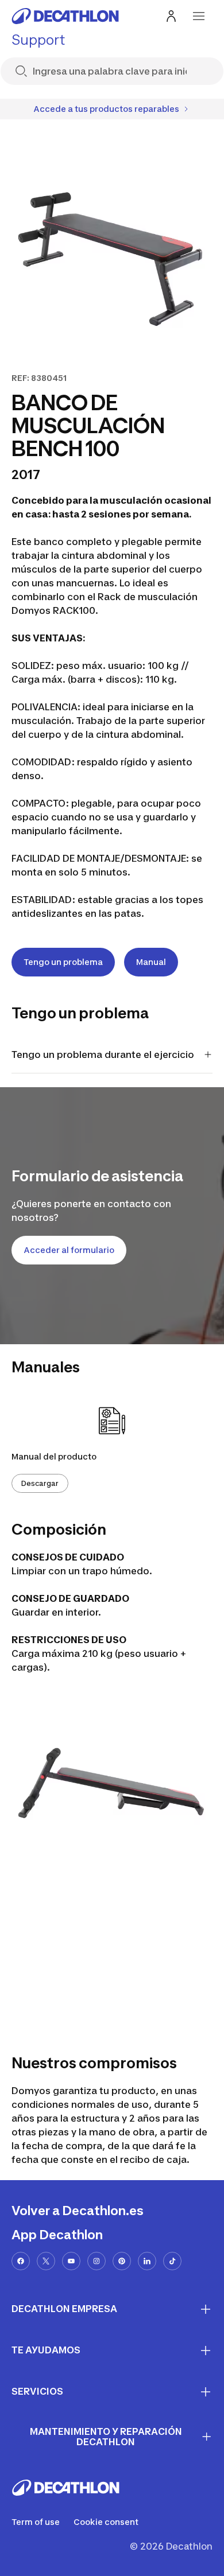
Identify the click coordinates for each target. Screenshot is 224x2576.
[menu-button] (199, 16)
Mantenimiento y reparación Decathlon (106, 2437)
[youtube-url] (71, 2261)
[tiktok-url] (172, 2261)
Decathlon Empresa (64, 2309)
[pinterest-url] (122, 2261)
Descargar (40, 1483)
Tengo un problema (63, 962)
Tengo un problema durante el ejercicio (103, 1054)
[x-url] (46, 2261)
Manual (151, 962)
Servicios (37, 2391)
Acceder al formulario (69, 1250)
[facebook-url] (21, 2261)
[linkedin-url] (147, 2261)
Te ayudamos (46, 2350)
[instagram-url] (96, 2261)
